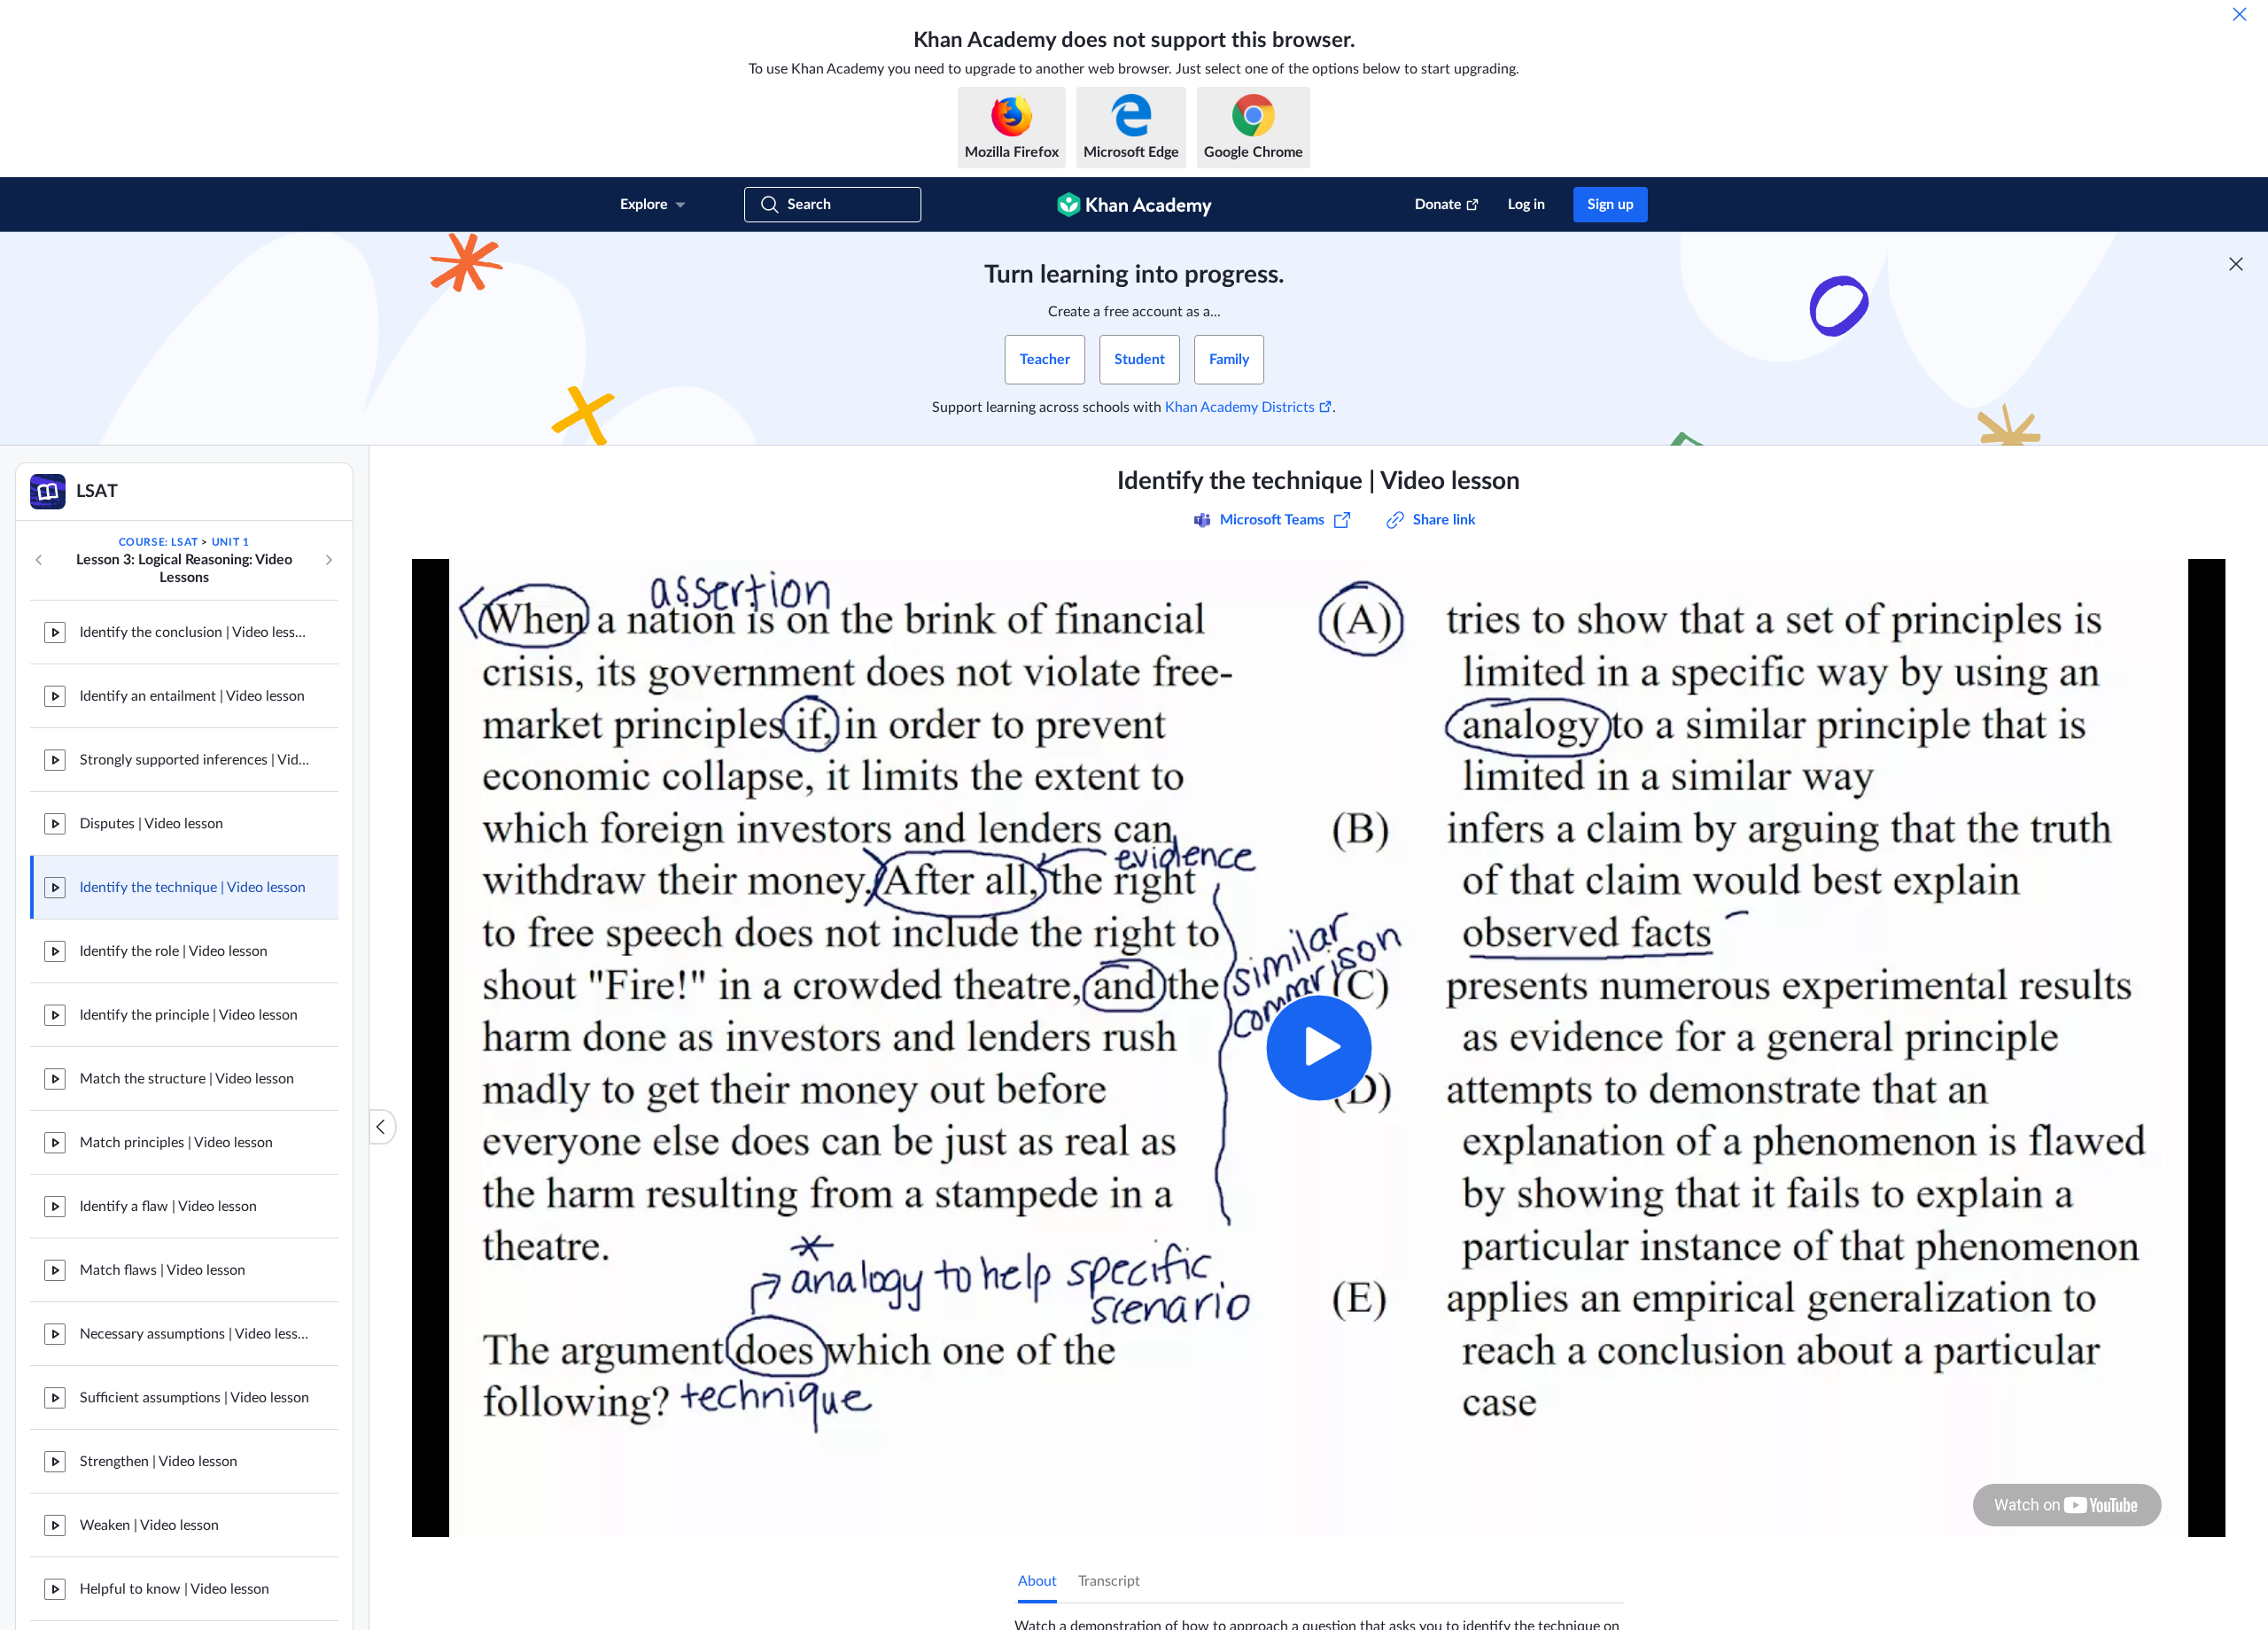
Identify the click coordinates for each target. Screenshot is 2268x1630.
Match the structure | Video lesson (187, 1079)
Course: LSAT (159, 542)
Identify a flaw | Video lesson (168, 1207)
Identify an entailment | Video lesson (192, 696)
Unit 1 (231, 542)
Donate (1438, 205)
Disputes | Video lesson (151, 824)
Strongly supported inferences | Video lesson (195, 760)
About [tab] (1037, 1581)
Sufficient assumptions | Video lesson (194, 1398)
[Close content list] (383, 1127)
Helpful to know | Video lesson (175, 1589)
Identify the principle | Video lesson (189, 1015)
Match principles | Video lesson (176, 1143)
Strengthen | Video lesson (159, 1462)
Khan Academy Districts (1240, 407)
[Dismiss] (2240, 14)
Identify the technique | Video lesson (193, 888)
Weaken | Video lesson (149, 1525)
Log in (1526, 205)
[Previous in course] (39, 560)
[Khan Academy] (1134, 205)
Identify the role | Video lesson (174, 951)
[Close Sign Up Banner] (2236, 264)
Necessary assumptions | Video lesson (195, 1334)
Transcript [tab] (1109, 1581)
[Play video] (1319, 1048)
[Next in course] (329, 560)
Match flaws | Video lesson (163, 1270)
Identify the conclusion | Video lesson (195, 633)
